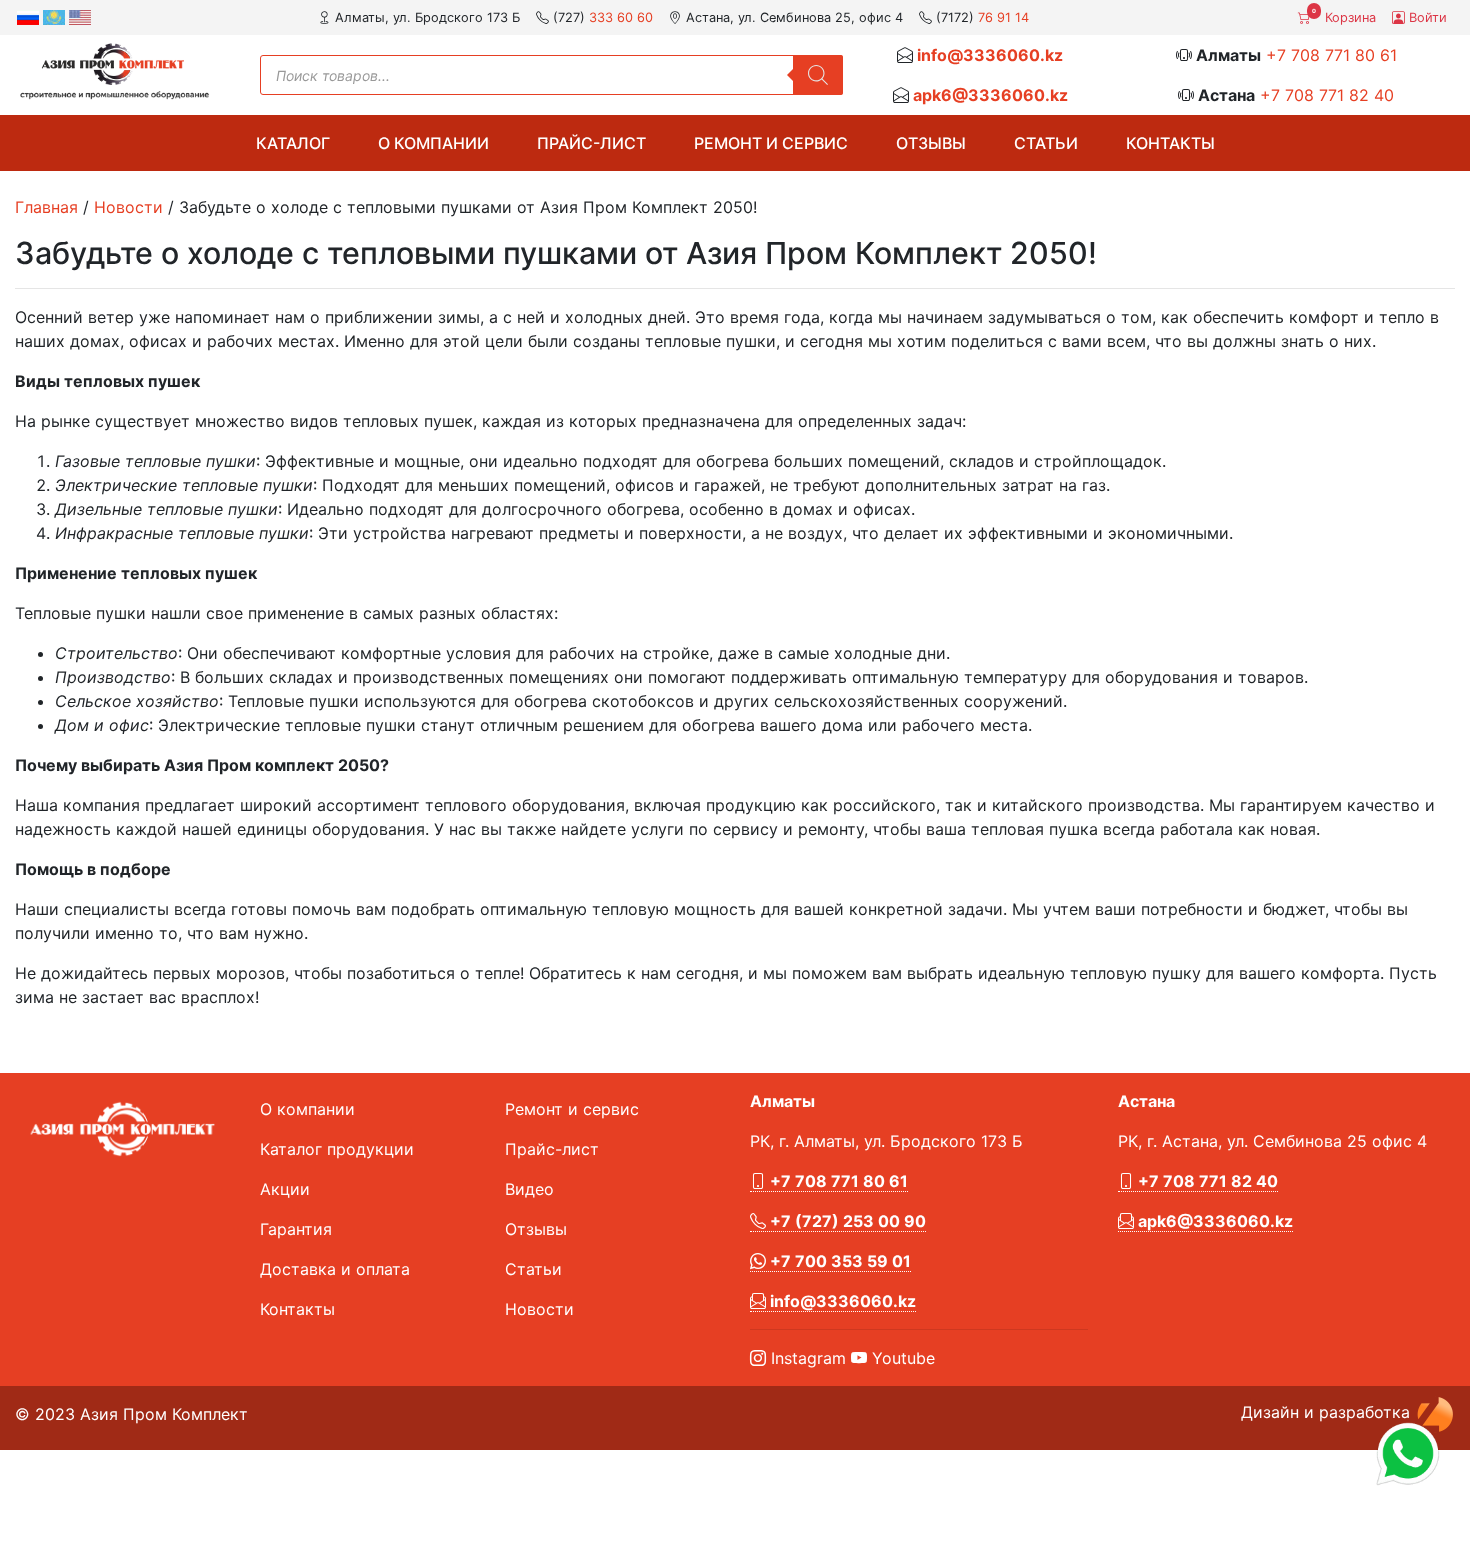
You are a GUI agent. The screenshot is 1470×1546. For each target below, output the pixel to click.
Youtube (901, 1358)
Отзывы (931, 143)
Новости (128, 207)
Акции (285, 1189)
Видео (529, 1189)
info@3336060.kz (990, 55)
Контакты (1170, 143)
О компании (433, 143)
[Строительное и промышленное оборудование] (114, 71)
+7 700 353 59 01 (838, 1261)
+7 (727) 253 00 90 (846, 1221)
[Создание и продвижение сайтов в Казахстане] (1435, 1412)
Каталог (293, 143)
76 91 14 (1003, 17)
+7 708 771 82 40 (1327, 95)
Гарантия (296, 1229)
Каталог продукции (337, 1149)
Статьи (1046, 143)
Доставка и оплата (335, 1269)
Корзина (1344, 16)
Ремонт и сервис (771, 143)
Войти (1426, 17)
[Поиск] (818, 75)
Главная (46, 207)
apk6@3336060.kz (990, 95)
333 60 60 (621, 17)
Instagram (806, 1358)
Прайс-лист (591, 143)
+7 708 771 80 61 (1331, 55)
